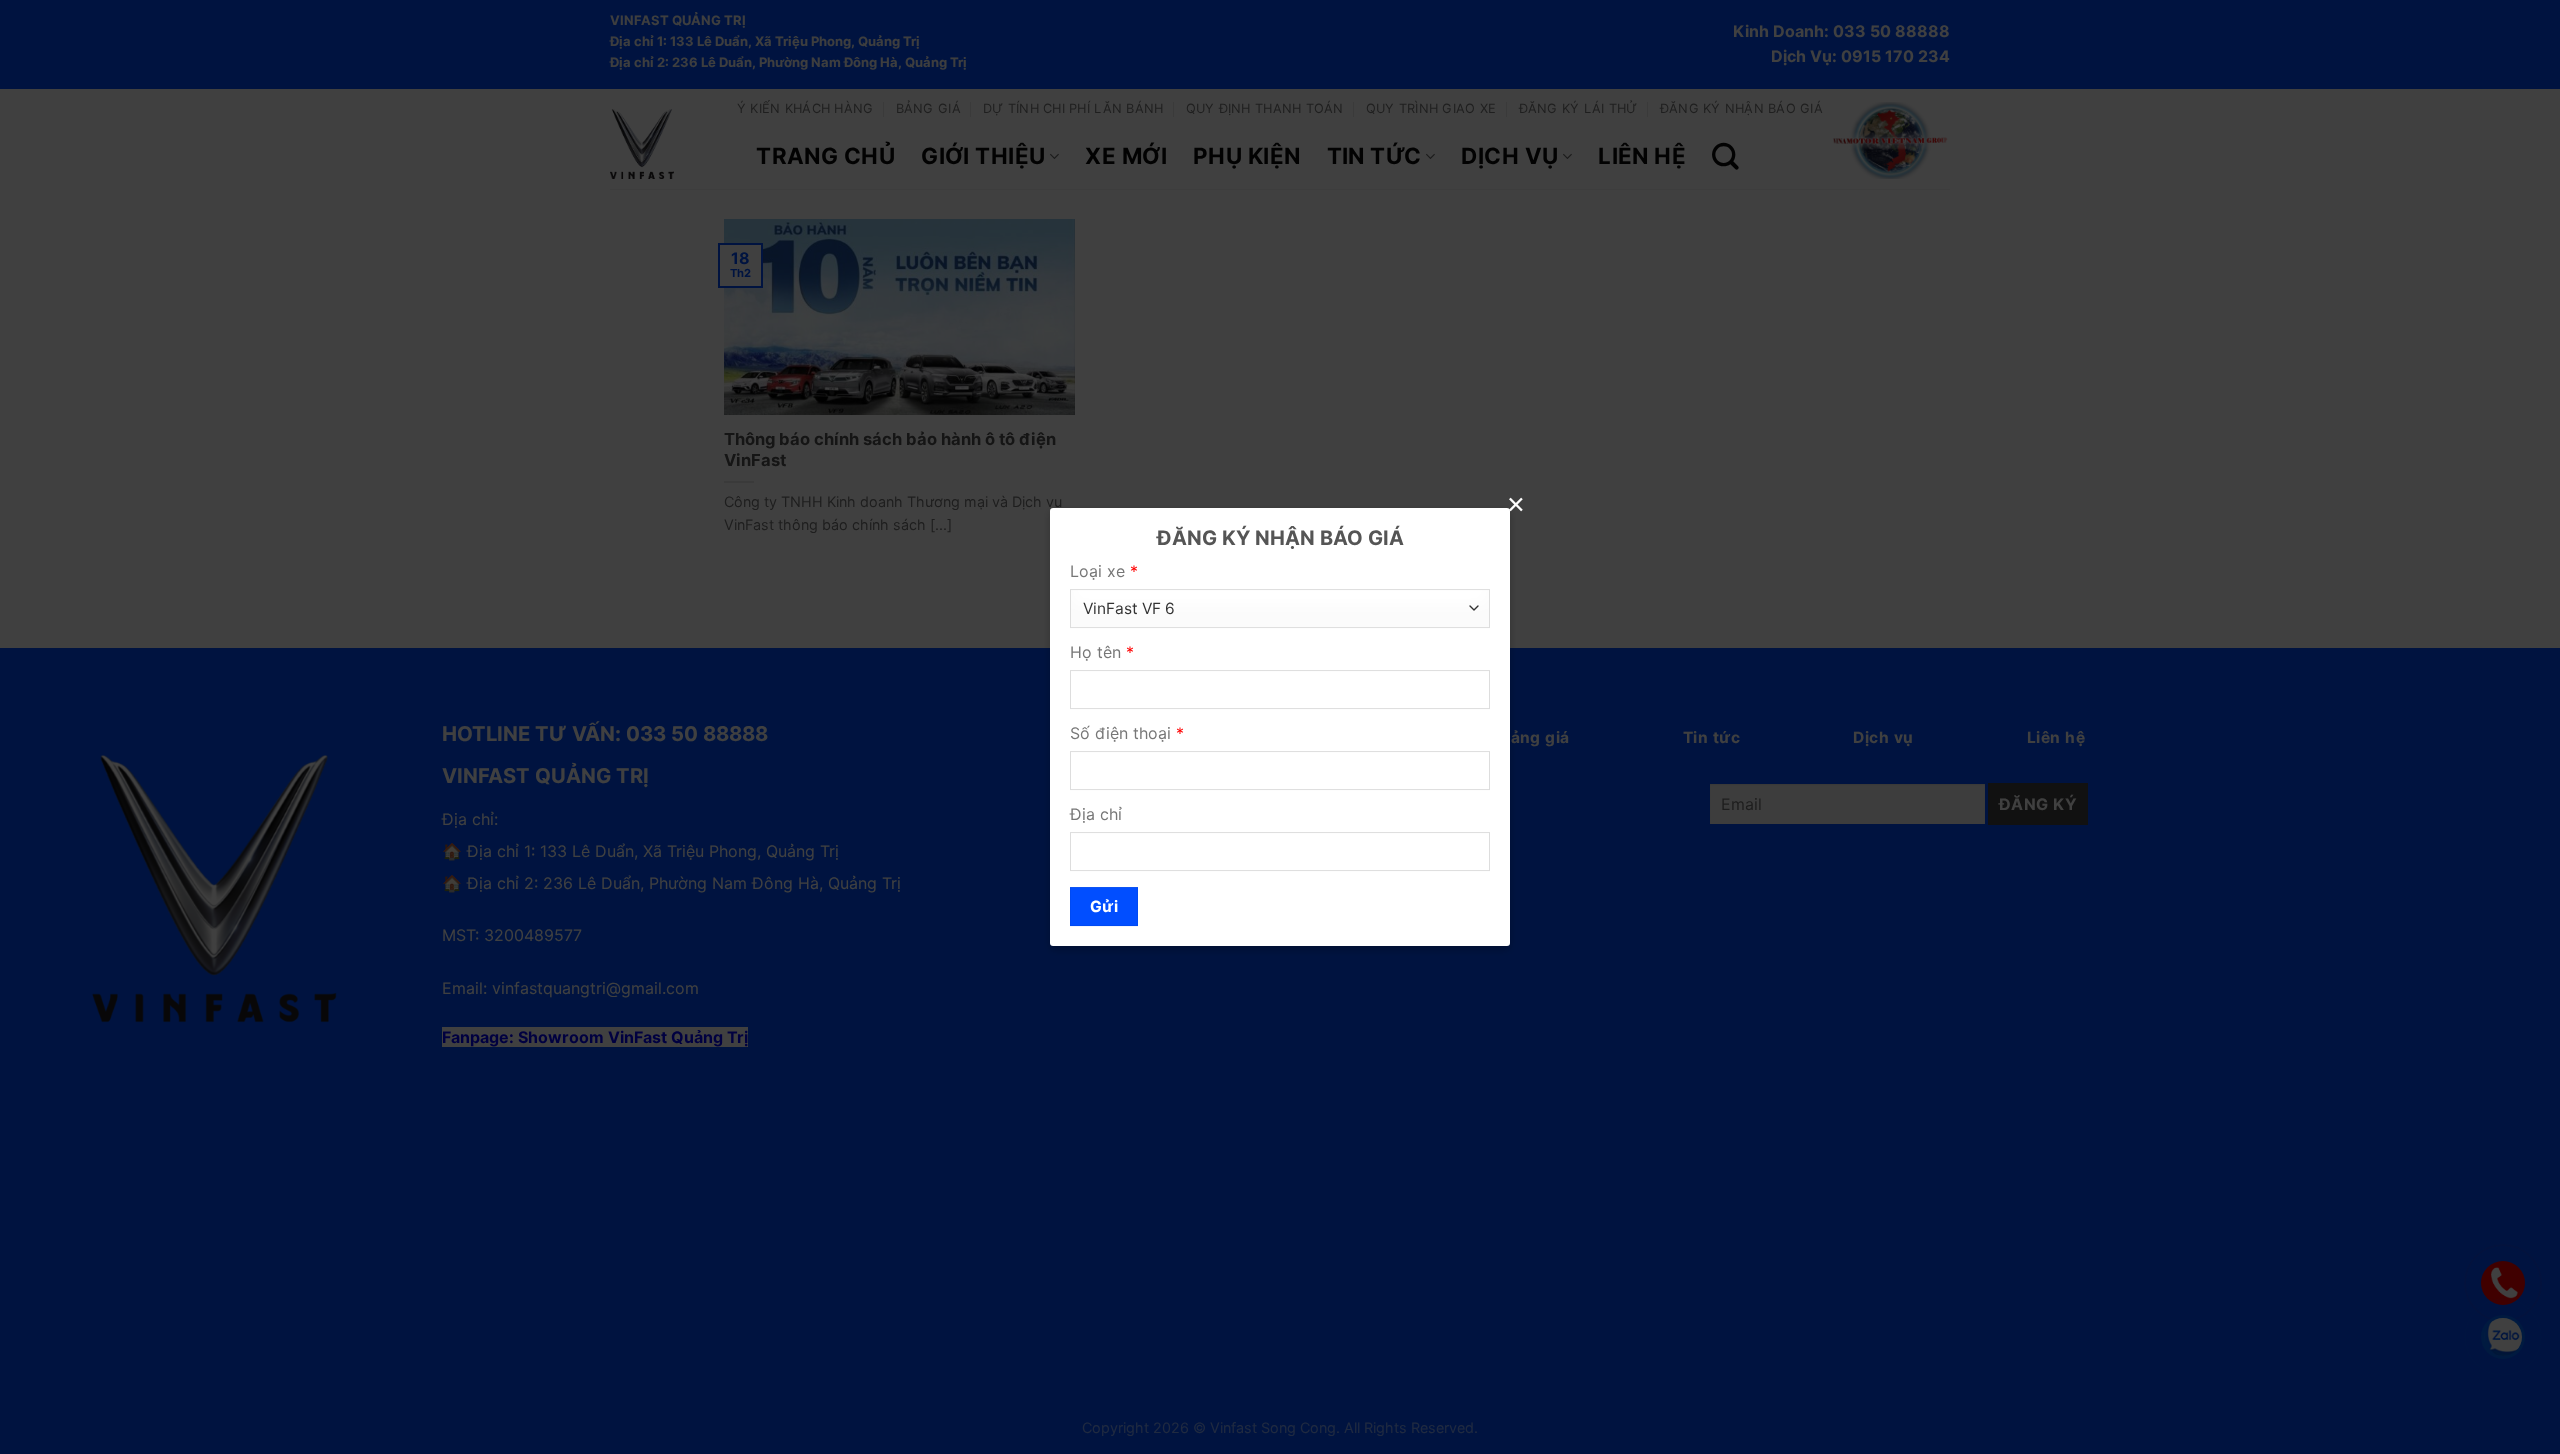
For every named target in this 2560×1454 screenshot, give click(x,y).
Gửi (1104, 906)
